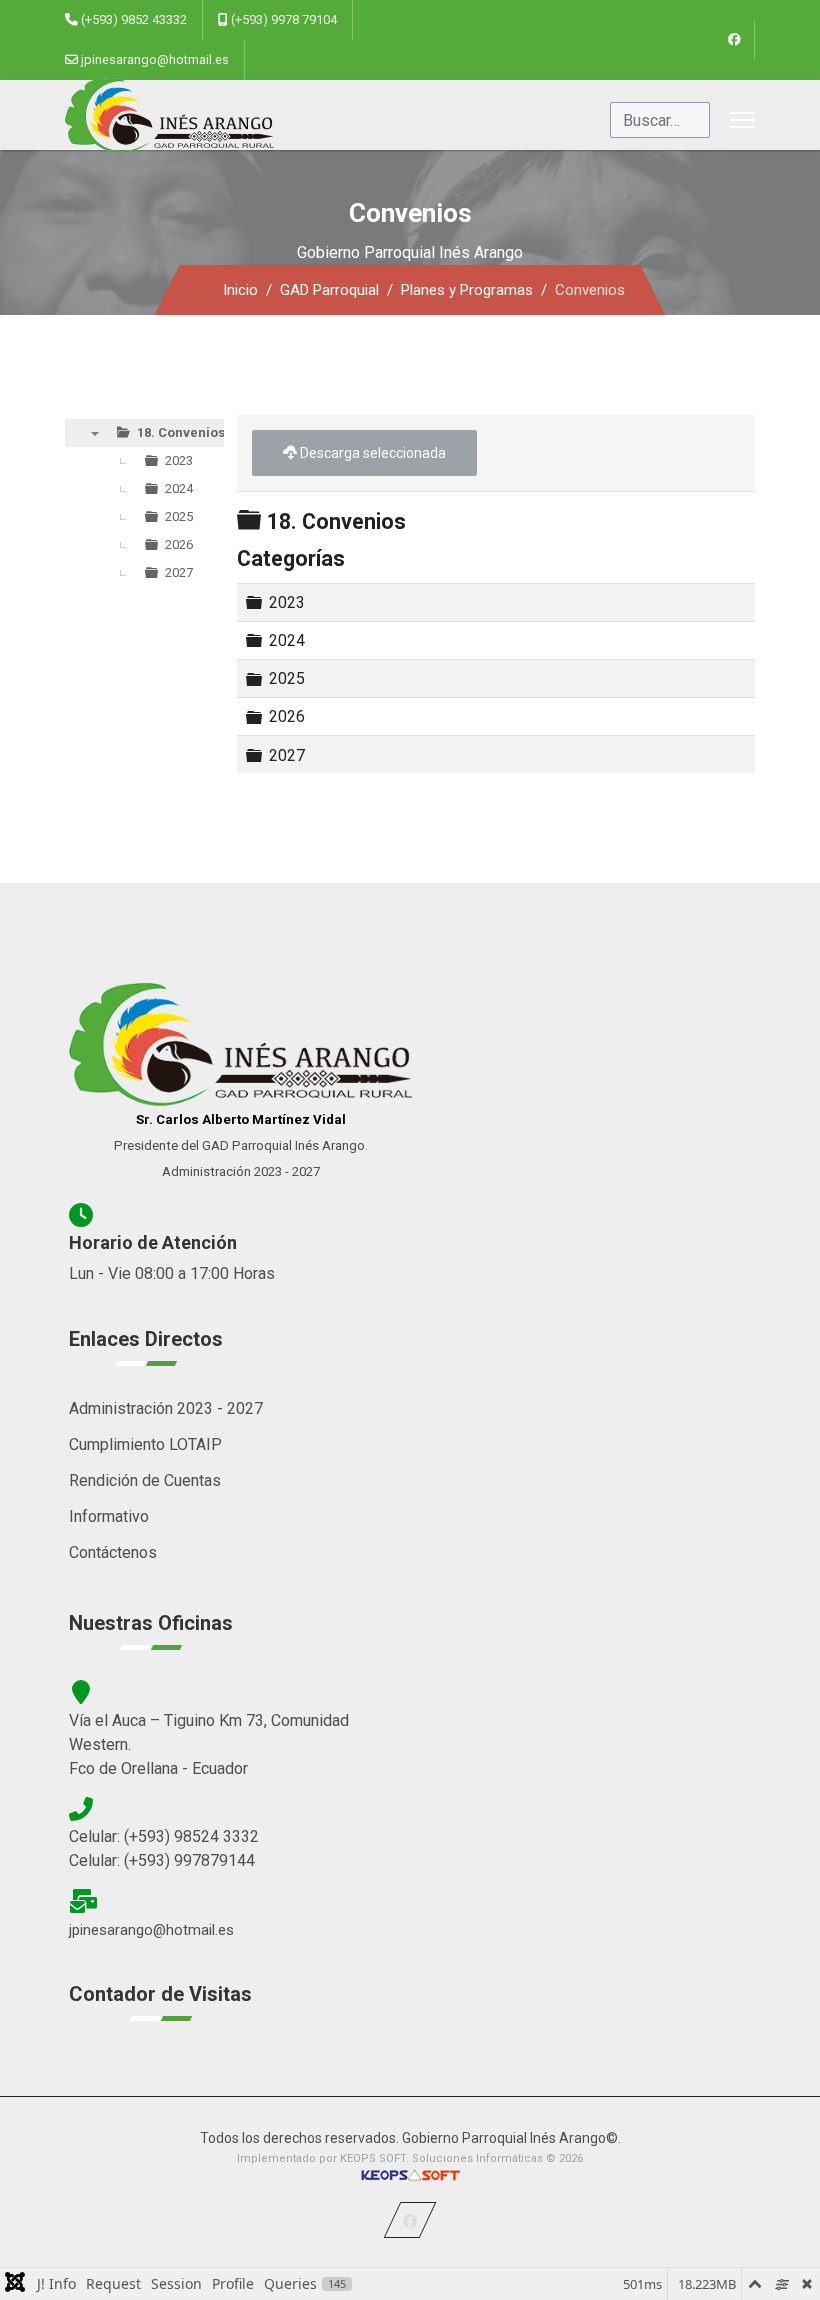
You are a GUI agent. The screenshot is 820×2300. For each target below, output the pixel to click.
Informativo (109, 1516)
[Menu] (742, 120)
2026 (287, 716)
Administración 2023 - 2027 (166, 1408)
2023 (287, 602)
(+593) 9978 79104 (284, 19)
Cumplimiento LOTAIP (145, 1444)
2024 (287, 640)
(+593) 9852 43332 (134, 19)
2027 (287, 754)
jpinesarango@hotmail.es (155, 59)
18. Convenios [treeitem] (181, 432)
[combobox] (660, 120)
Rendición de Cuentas (145, 1480)
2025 (287, 678)
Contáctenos (113, 1552)
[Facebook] (734, 40)
